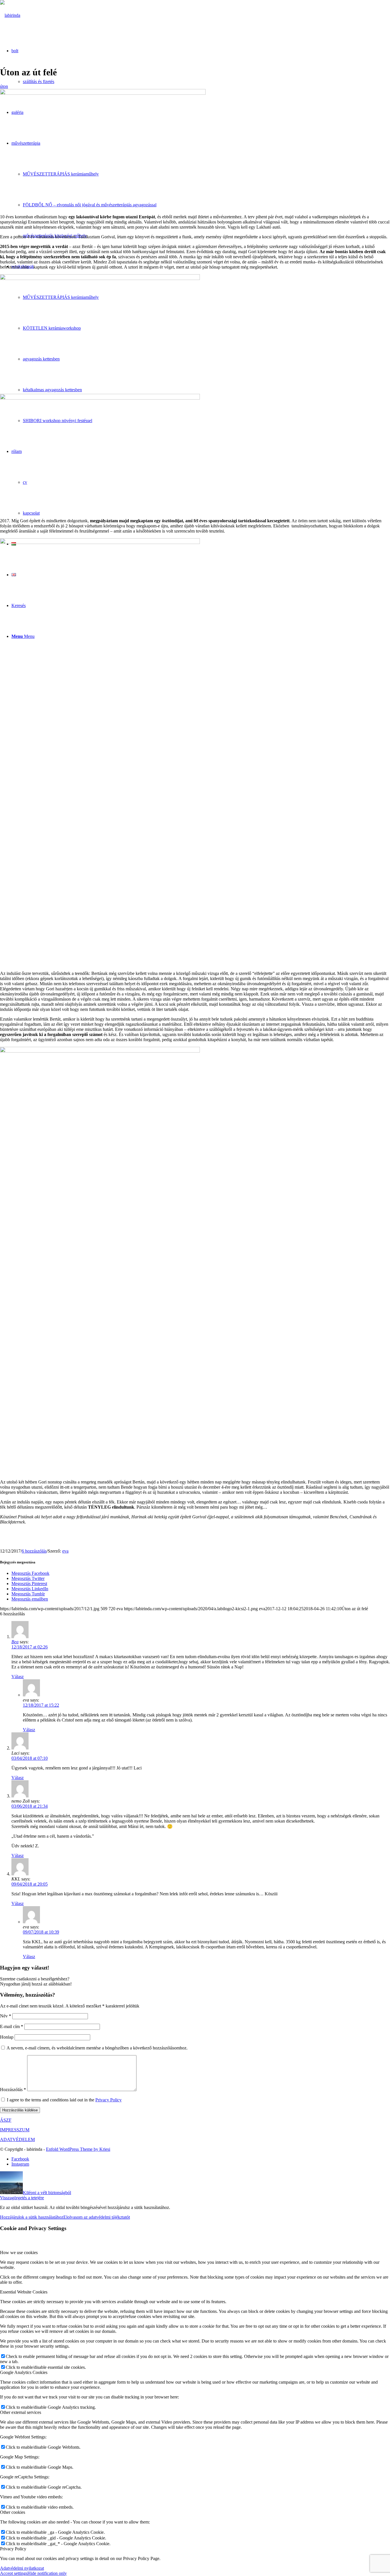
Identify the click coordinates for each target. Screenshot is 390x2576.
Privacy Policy (108, 2100)
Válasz (18, 1677)
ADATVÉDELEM (17, 2139)
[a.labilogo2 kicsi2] (10, 15)
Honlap (7, 2037)
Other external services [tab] (21, 2412)
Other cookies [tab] (13, 2512)
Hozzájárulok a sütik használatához (32, 2217)
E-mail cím (12, 2026)
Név (6, 2016)
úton (4, 86)
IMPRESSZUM (15, 2130)
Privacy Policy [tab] (13, 2549)
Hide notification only (47, 2573)
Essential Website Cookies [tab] (24, 2292)
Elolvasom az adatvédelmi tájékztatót (97, 2217)
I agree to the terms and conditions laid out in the (64, 2100)
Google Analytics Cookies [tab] (24, 2372)
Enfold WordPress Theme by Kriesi (78, 2149)
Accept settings (14, 2573)
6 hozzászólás (34, 1551)
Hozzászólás (13, 2090)
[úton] (103, 93)
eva (65, 1551)
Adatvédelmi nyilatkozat (22, 2568)
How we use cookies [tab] (19, 2253)
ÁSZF (6, 2120)
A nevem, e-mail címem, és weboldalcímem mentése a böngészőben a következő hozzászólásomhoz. (97, 2048)
